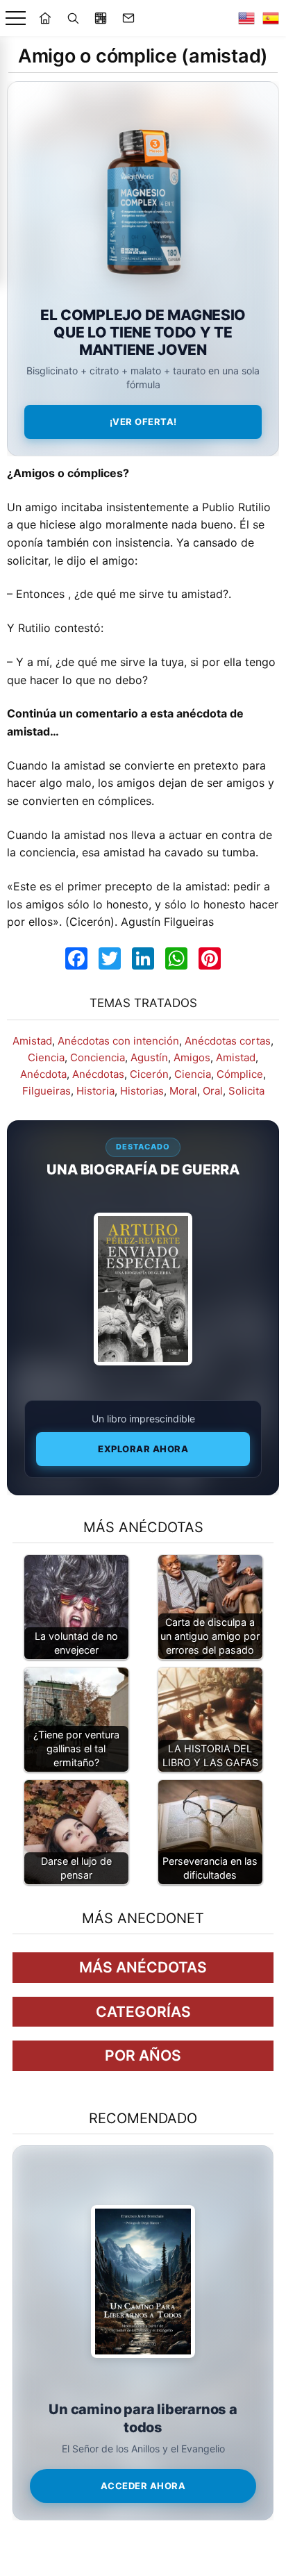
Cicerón (149, 1074)
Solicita (246, 1091)
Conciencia (98, 1057)
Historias (142, 1091)
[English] (246, 18)
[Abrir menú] (16, 18)
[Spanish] (271, 18)
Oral (213, 1091)
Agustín (149, 1057)
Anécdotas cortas (228, 1041)
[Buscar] (73, 18)
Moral (183, 1091)
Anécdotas (98, 1074)
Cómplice (240, 1074)
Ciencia (46, 1057)
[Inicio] (45, 18)
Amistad (32, 1041)
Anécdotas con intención (118, 1041)
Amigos (192, 1057)
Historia (95, 1091)
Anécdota (43, 1074)
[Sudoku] (101, 18)
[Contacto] (128, 18)
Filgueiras (47, 1091)
